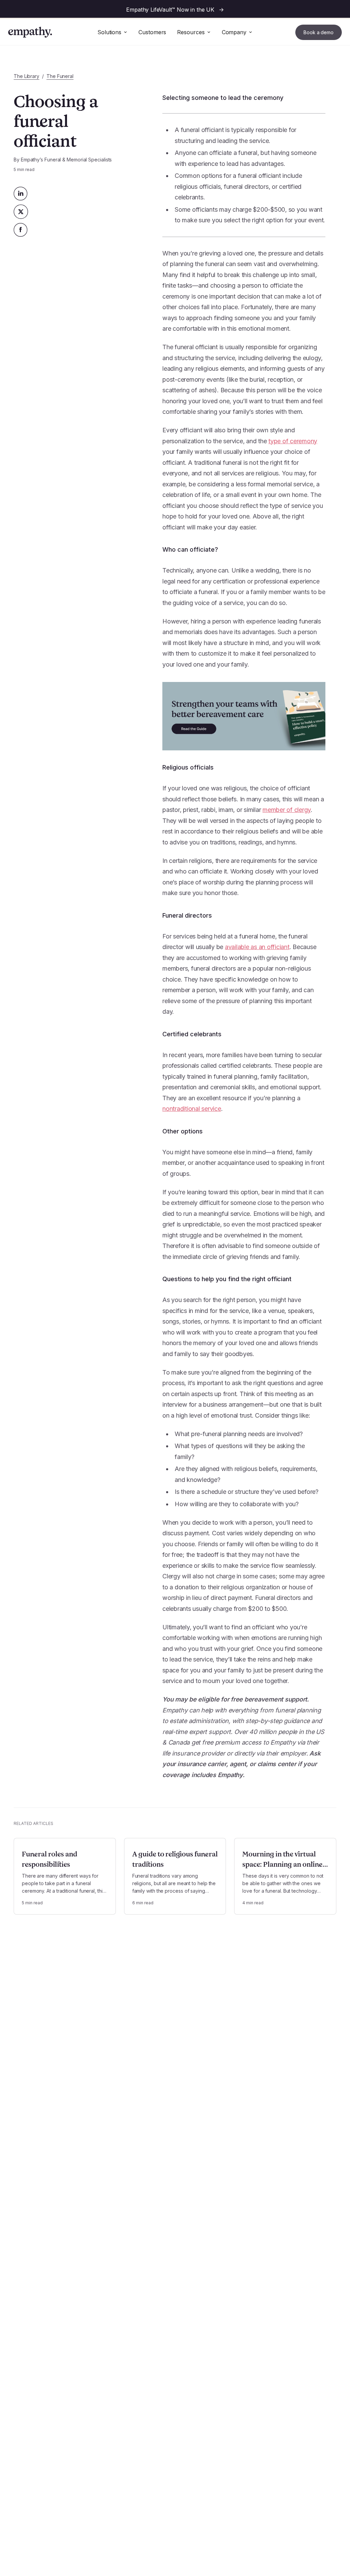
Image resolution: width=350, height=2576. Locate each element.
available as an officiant (257, 947)
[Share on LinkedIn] (21, 194)
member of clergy (287, 810)
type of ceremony (293, 441)
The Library (26, 76)
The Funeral (60, 76)
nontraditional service (192, 1109)
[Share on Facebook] (21, 230)
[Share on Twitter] (21, 212)
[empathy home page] (30, 32)
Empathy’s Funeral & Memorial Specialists (66, 160)
